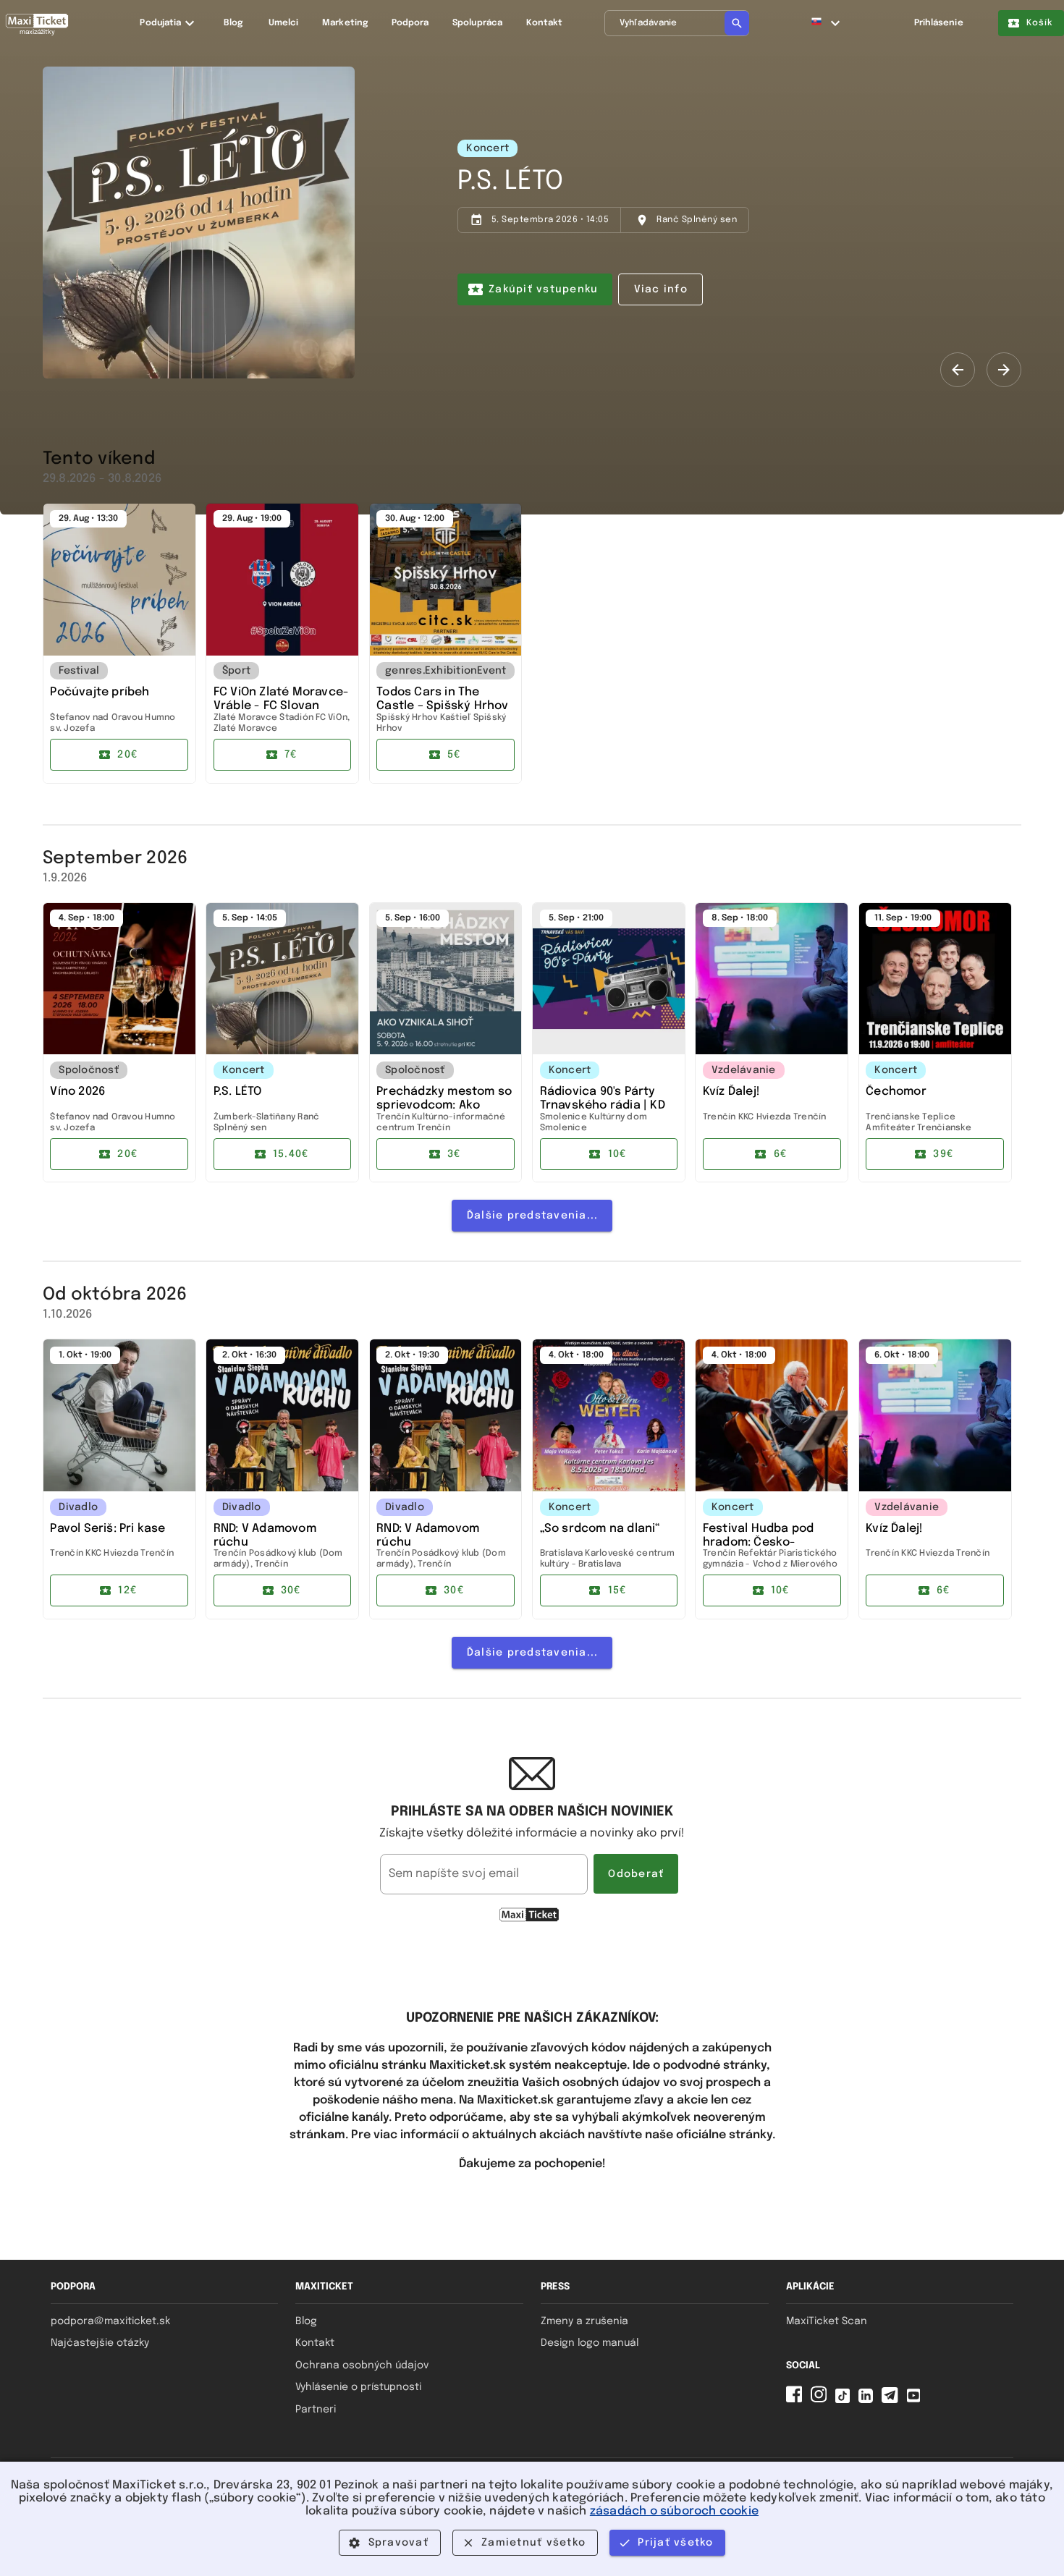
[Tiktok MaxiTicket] (845, 2400)
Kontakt (315, 2343)
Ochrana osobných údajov (362, 2365)
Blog (306, 2321)
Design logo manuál (590, 2343)
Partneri (316, 2410)
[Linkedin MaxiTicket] (869, 2400)
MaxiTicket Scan (827, 2321)
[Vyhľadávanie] (737, 23)
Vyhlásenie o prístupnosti (358, 2387)
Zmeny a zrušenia (584, 2321)
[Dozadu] (958, 370)
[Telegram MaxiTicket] (892, 2400)
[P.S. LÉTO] (199, 223)
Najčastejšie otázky (100, 2343)
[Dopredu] (1004, 370)
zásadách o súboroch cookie (674, 2511)
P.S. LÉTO (510, 182)
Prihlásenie (939, 23)
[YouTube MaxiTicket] (916, 2400)
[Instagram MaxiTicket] (822, 2400)
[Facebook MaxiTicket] (797, 2400)
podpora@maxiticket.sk (110, 2321)
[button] (826, 23)
